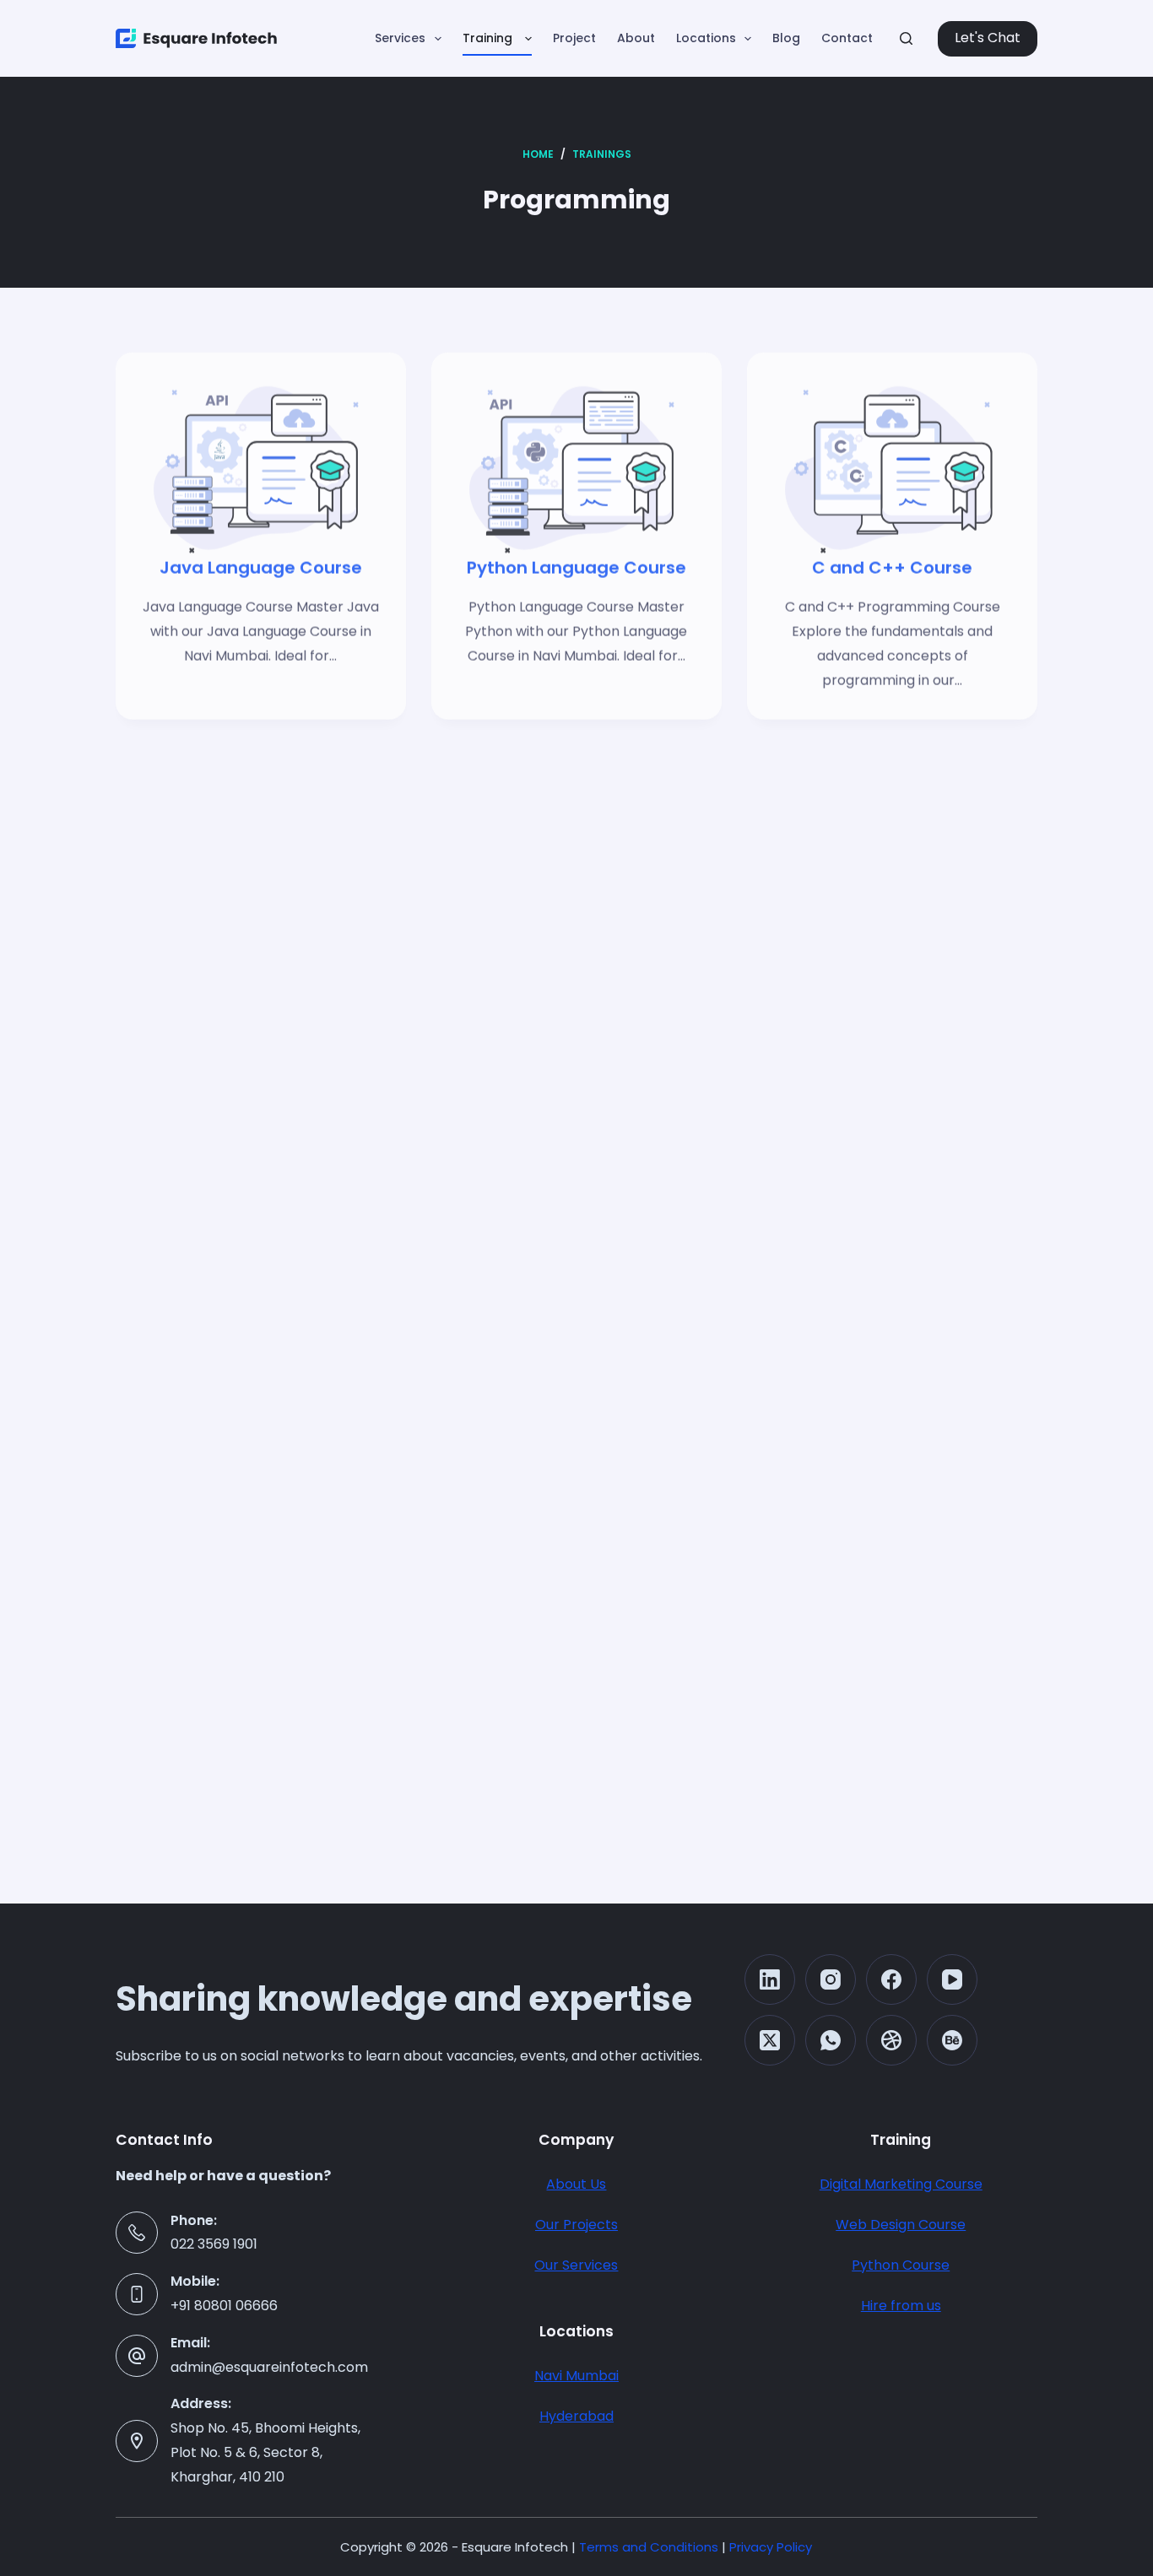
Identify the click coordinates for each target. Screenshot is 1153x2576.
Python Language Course (576, 663)
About (636, 38)
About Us (576, 2184)
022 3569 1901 (214, 2244)
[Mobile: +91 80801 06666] (137, 2294)
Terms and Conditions (649, 2547)
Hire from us (901, 2306)
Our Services (576, 2265)
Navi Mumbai (576, 2376)
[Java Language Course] (261, 538)
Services (400, 38)
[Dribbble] (891, 2040)
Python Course (901, 2265)
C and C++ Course (892, 663)
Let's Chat (988, 38)
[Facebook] (891, 1979)
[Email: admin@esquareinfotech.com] (137, 2356)
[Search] (906, 38)
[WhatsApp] (831, 2040)
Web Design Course (901, 2225)
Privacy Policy (771, 2547)
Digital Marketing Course (901, 2184)
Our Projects (576, 2225)
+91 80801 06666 (224, 2306)
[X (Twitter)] (770, 2040)
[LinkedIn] (770, 1979)
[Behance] (952, 2040)
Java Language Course (261, 663)
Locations (706, 38)
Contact (847, 38)
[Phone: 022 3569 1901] (137, 2233)
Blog (786, 38)
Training (489, 38)
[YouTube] (952, 1979)
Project (574, 38)
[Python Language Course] (576, 538)
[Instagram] (831, 1979)
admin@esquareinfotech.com (269, 2367)
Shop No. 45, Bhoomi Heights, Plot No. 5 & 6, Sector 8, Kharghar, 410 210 (265, 2452)
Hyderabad (576, 2416)
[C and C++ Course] (892, 538)
